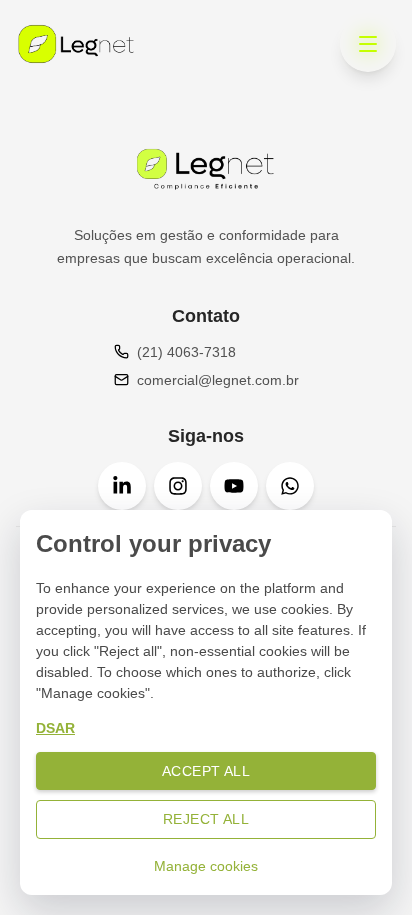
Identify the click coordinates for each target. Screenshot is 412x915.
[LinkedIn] (122, 486)
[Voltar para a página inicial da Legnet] (76, 44)
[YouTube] (234, 486)
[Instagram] (178, 486)
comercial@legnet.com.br (218, 380)
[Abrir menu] (368, 44)
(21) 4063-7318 (186, 352)
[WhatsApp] (290, 486)
